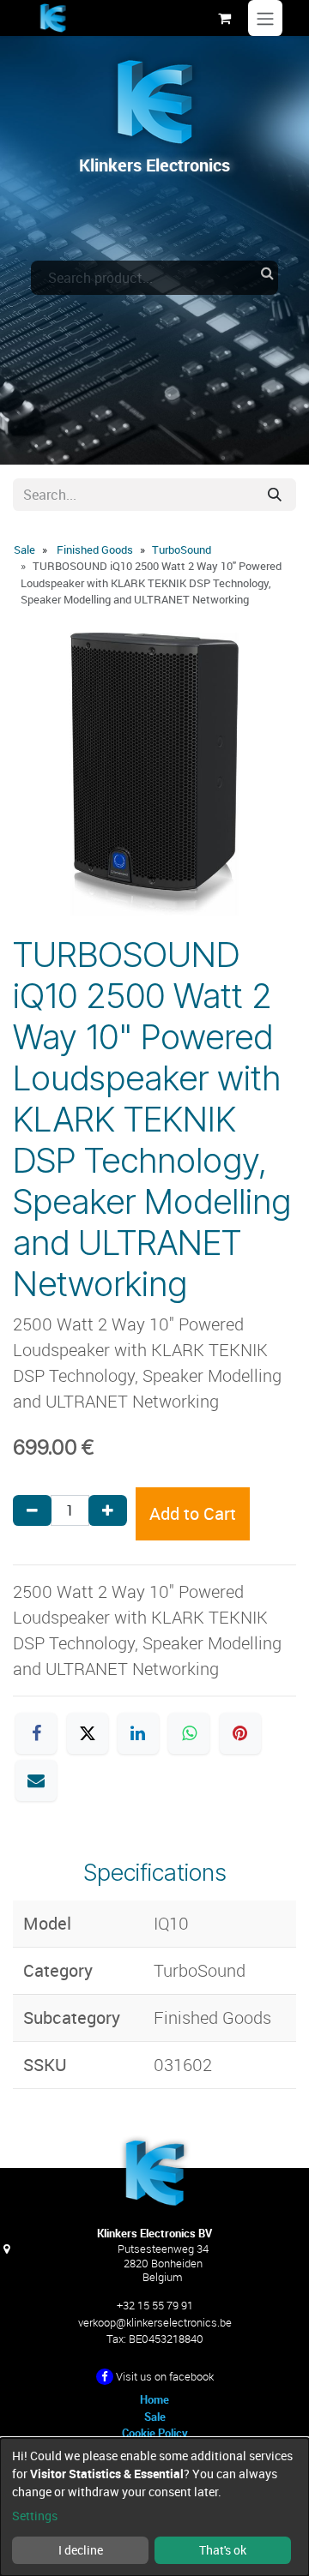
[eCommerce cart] (224, 18)
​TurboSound (182, 549)
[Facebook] (36, 1733)
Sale (24, 549)
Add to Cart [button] (193, 1513)
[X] (88, 1733)
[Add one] (108, 1510)
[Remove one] (32, 1510)
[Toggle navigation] (265, 18)
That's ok (223, 2550)
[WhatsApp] (189, 1733)
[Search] (275, 495)
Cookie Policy (155, 2433)
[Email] (36, 1780)
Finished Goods (95, 549)
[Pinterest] (240, 1733)
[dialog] (154, 2507)
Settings (35, 2516)
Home (154, 2399)
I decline (81, 2550)
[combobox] (154, 278)
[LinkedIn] (138, 1733)
